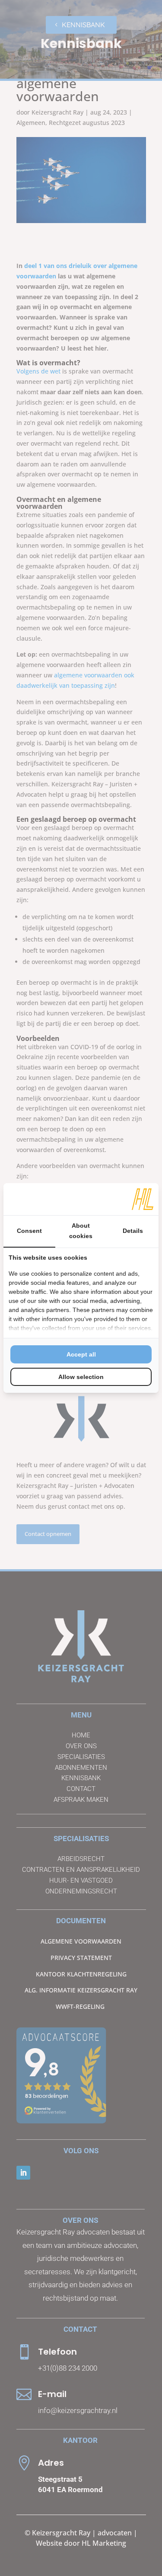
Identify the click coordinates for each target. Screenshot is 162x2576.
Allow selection (81, 1377)
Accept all (81, 1354)
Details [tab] (133, 1231)
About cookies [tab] (81, 1231)
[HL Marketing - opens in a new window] (143, 1199)
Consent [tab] (29, 1231)
